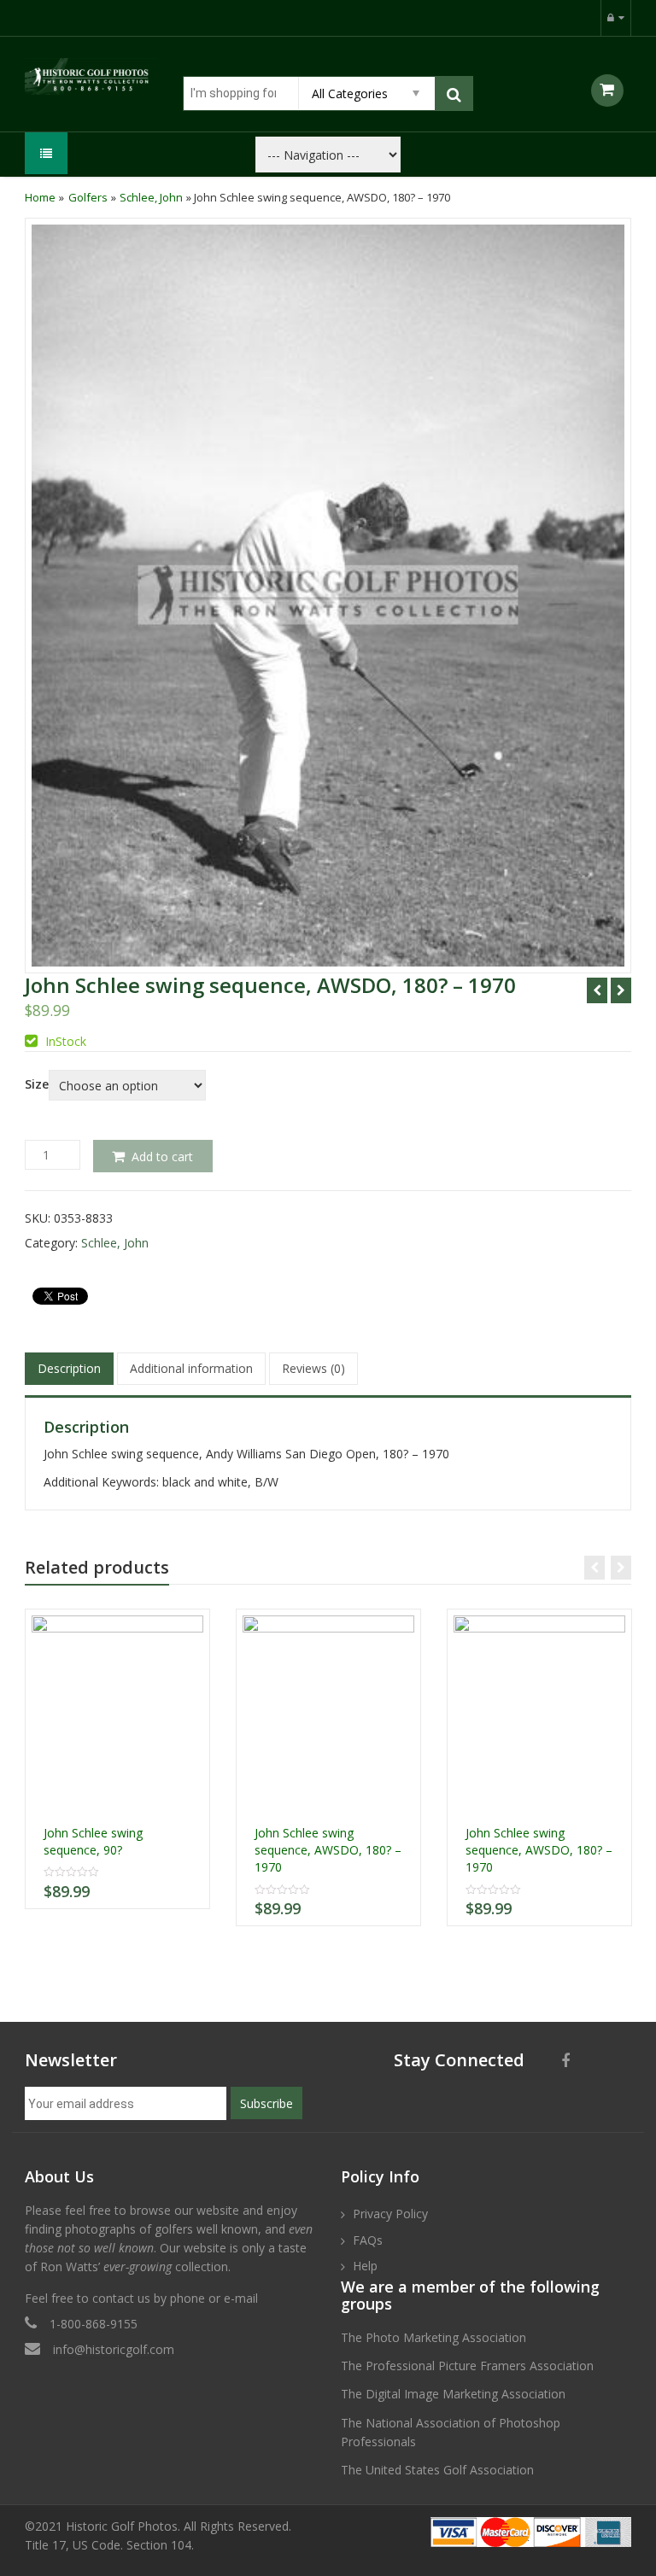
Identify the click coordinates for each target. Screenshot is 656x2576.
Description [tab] (69, 1368)
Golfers (88, 197)
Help (365, 2266)
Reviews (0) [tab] (313, 1368)
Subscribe (266, 2103)
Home (40, 197)
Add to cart (162, 1157)
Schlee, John (151, 197)
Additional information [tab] (191, 1368)
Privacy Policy (390, 2214)
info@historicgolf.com (114, 2349)
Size (37, 1084)
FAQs (368, 2240)
